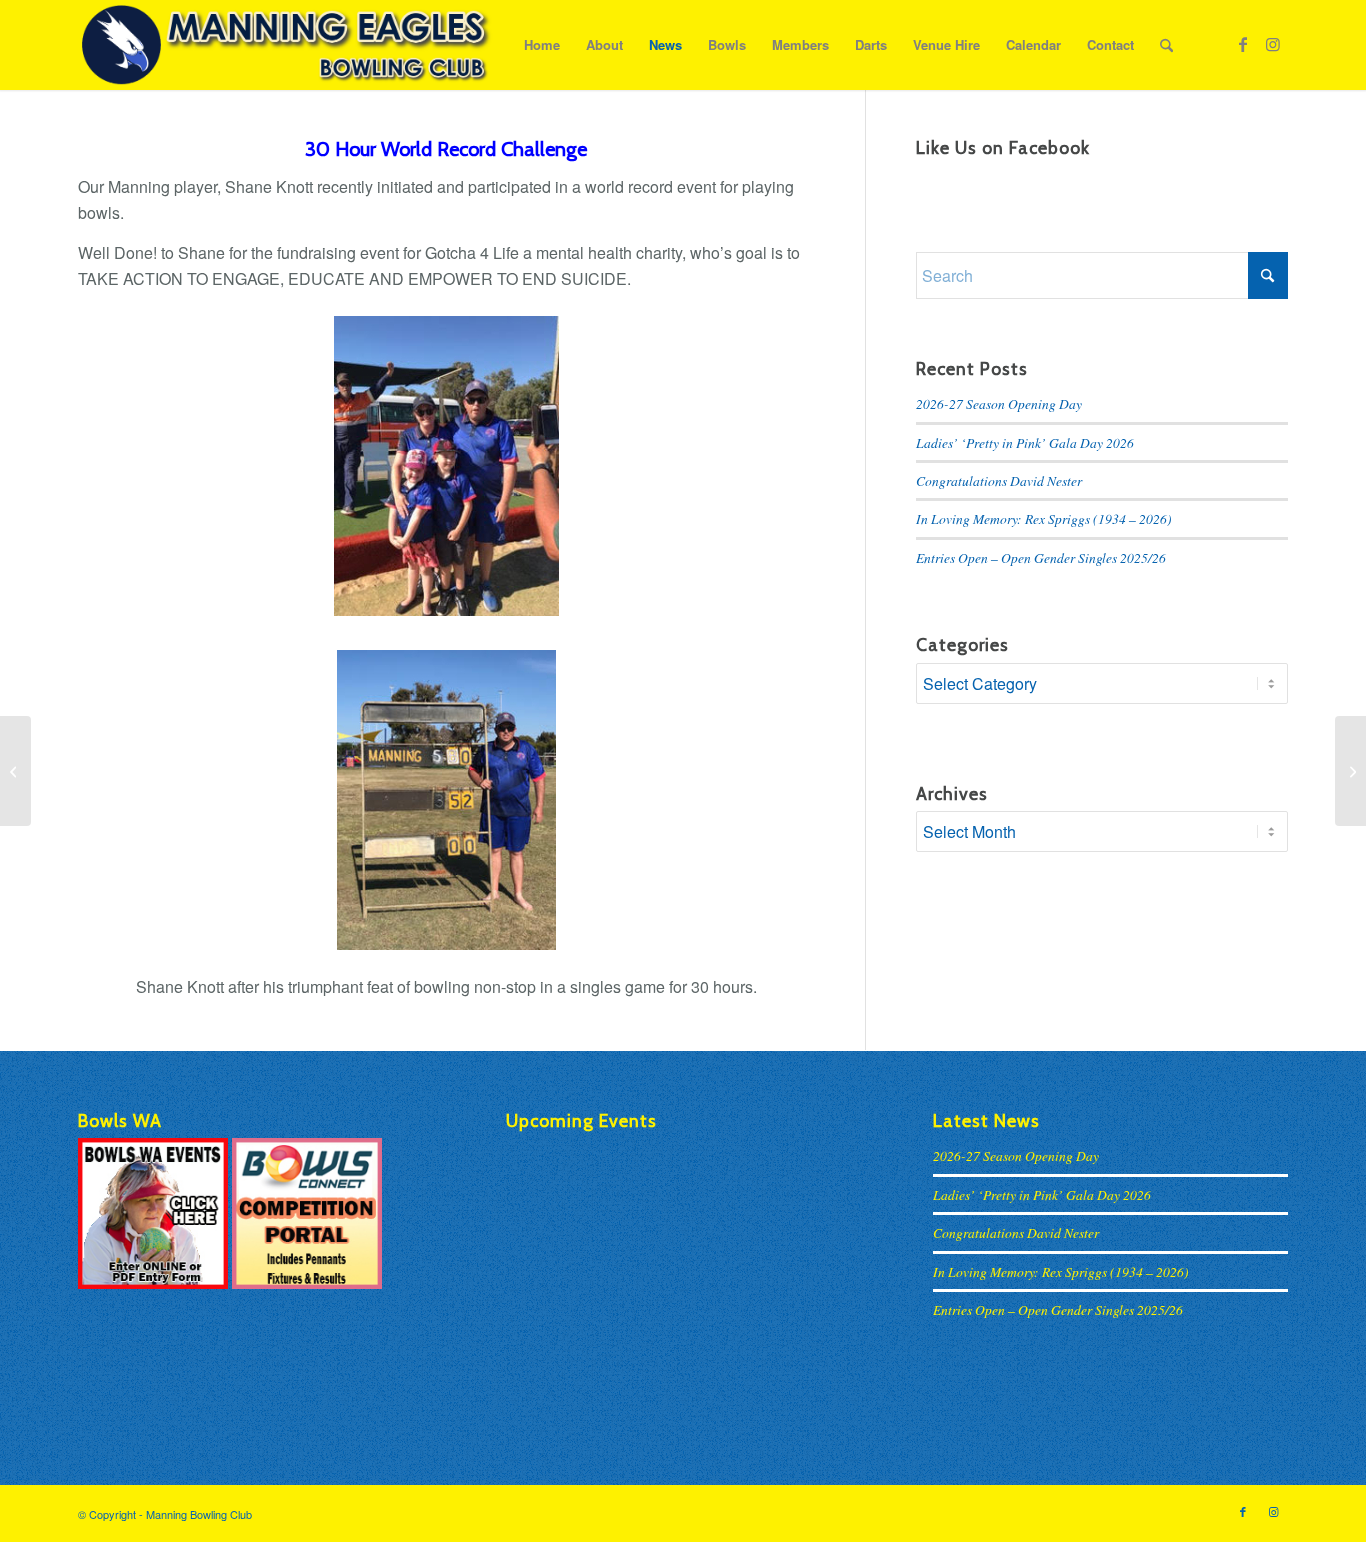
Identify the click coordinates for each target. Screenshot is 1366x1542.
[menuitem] (542, 45)
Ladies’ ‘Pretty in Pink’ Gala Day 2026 (1025, 442)
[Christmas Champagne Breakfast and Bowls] (1350, 771)
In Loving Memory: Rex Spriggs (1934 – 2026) (1044, 518)
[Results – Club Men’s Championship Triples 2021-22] (15, 771)
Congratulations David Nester (999, 480)
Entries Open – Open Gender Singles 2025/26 (1041, 557)
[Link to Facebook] (1243, 44)
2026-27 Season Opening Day (999, 403)
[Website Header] (285, 45)
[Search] (1166, 45)
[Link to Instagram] (1273, 44)
